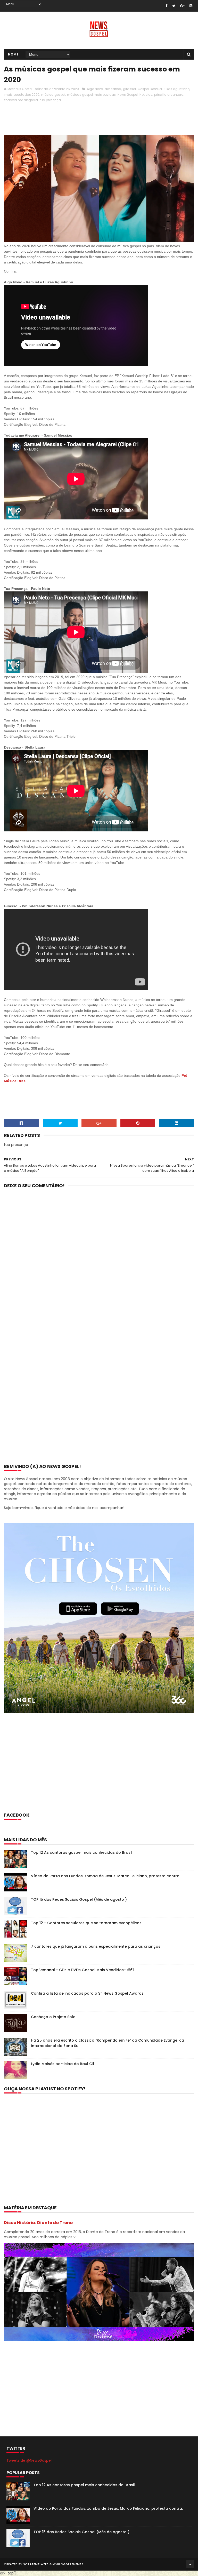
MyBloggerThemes (68, 2564)
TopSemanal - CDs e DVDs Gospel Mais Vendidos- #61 (82, 1970)
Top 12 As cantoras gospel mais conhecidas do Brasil (82, 1852)
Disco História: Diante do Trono (38, 2223)
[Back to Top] (190, 2564)
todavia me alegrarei (21, 100)
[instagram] (191, 6)
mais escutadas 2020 (22, 95)
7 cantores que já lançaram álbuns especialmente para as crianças (96, 1946)
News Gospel (128, 95)
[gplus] (182, 6)
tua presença (50, 100)
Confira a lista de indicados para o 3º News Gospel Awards (87, 1993)
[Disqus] (99, 1260)
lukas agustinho (177, 89)
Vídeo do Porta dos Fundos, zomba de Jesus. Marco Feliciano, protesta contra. (106, 1876)
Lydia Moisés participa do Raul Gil (63, 2064)
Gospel (143, 89)
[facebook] (166, 6)
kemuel (156, 89)
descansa (113, 89)
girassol (129, 89)
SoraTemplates (36, 2564)
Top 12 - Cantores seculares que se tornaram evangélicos (86, 1923)
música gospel (53, 95)
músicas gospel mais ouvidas (91, 95)
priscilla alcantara (169, 95)
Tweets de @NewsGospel (29, 2460)
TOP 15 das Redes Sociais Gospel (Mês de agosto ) (79, 1899)
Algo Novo (95, 89)
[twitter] (174, 6)
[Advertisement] (98, 118)
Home (13, 54)
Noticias (146, 95)
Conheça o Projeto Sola (53, 2017)
